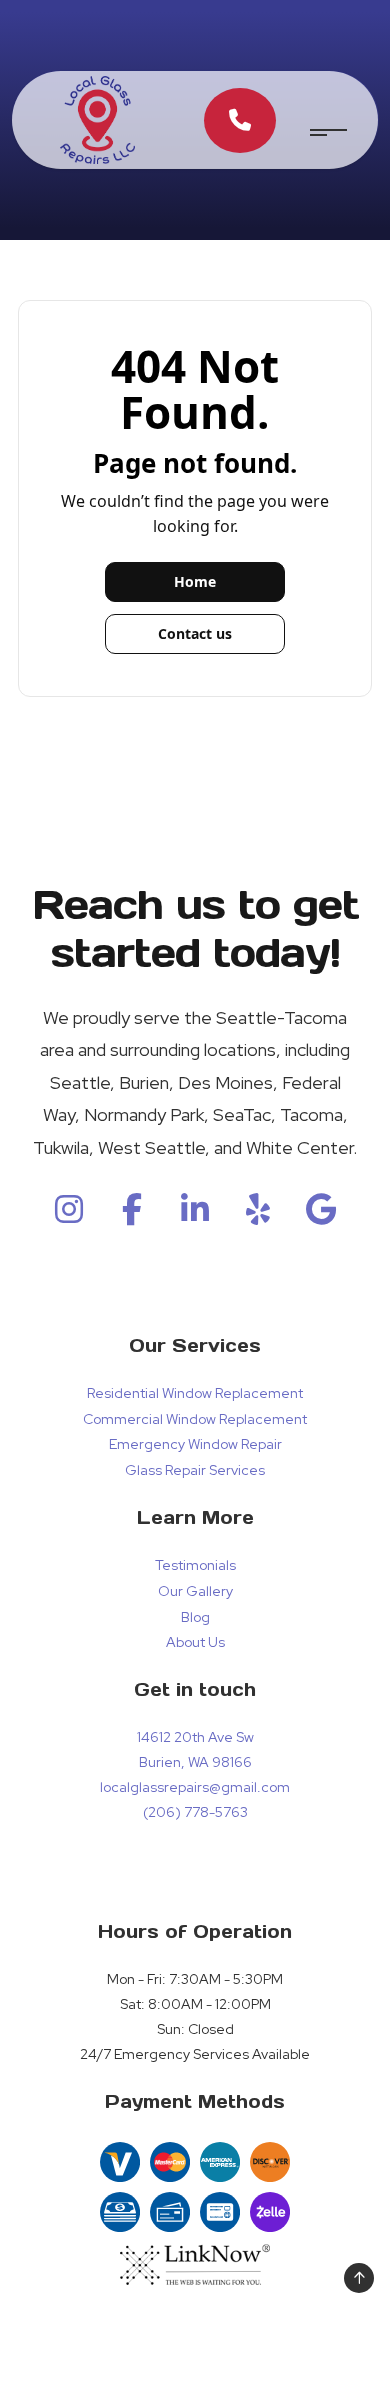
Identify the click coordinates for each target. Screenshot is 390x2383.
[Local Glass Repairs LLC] (97, 118)
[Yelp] (258, 1215)
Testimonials (195, 1565)
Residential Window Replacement (195, 1393)
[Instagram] (69, 1215)
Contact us (195, 633)
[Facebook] (132, 1215)
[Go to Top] (359, 2278)
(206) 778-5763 (195, 1812)
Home (195, 581)
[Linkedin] (195, 1215)
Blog (195, 1617)
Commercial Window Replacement (195, 1419)
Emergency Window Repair (195, 1444)
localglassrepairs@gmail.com (195, 1787)
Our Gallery (195, 1591)
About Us (195, 1642)
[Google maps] (321, 1215)
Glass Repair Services (195, 1470)
